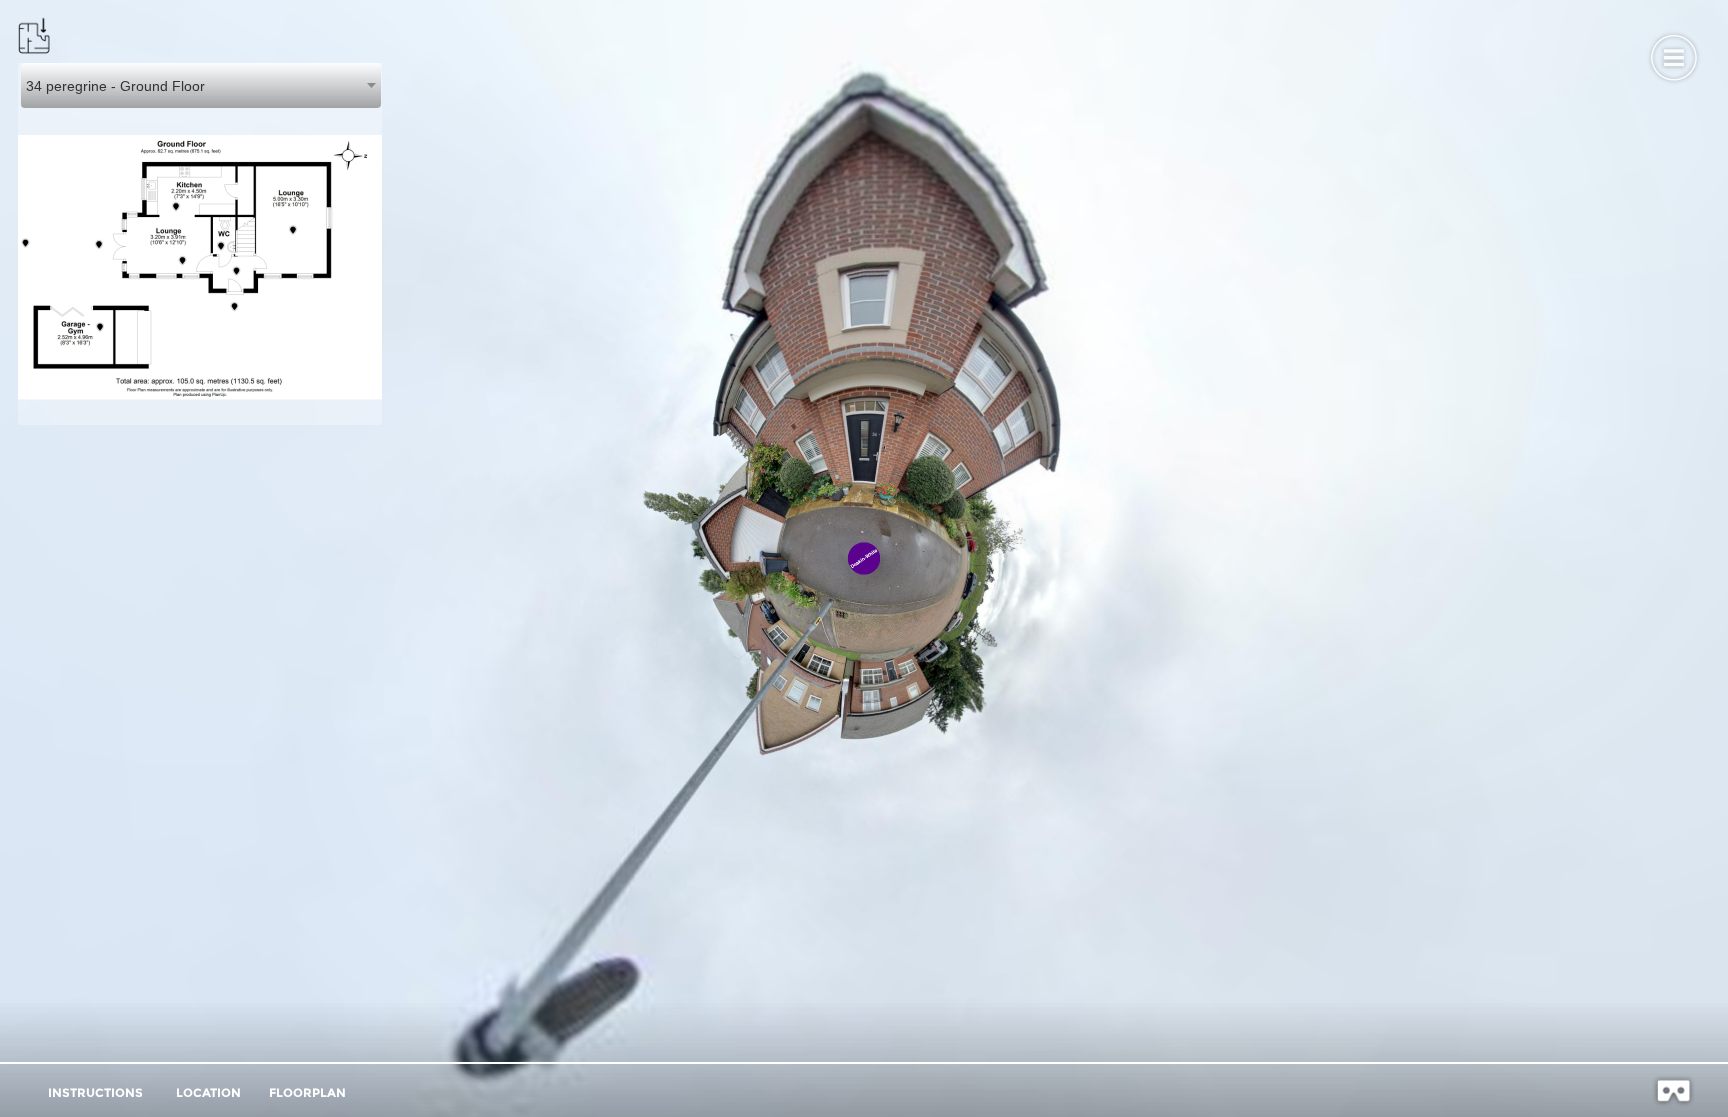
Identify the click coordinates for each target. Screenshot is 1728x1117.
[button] (1673, 55)
